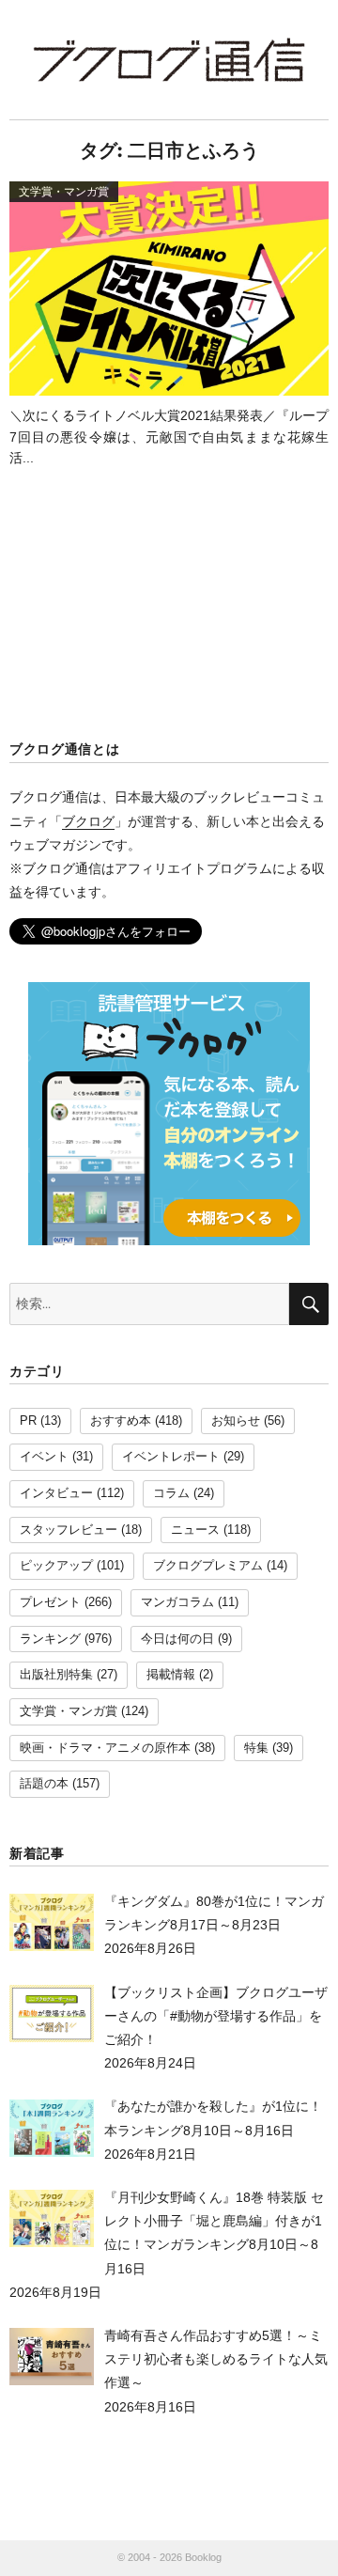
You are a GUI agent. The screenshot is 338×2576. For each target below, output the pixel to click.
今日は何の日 (177, 1639)
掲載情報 (171, 1675)
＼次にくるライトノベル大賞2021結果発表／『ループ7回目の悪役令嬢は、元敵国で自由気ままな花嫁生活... (169, 437)
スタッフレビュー (69, 1530)
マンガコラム (177, 1602)
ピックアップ (56, 1566)
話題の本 (44, 1784)
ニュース (195, 1530)
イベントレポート (171, 1457)
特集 (256, 1748)
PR (28, 1421)
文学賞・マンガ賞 (69, 1711)
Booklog (203, 2557)
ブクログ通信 (169, 60)
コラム (171, 1493)
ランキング (50, 1639)
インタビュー (56, 1493)
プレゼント (50, 1602)
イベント (44, 1457)
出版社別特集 (56, 1675)
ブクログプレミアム (208, 1566)
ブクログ (88, 821)
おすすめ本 (121, 1421)
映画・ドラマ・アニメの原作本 (105, 1748)
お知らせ (236, 1421)
